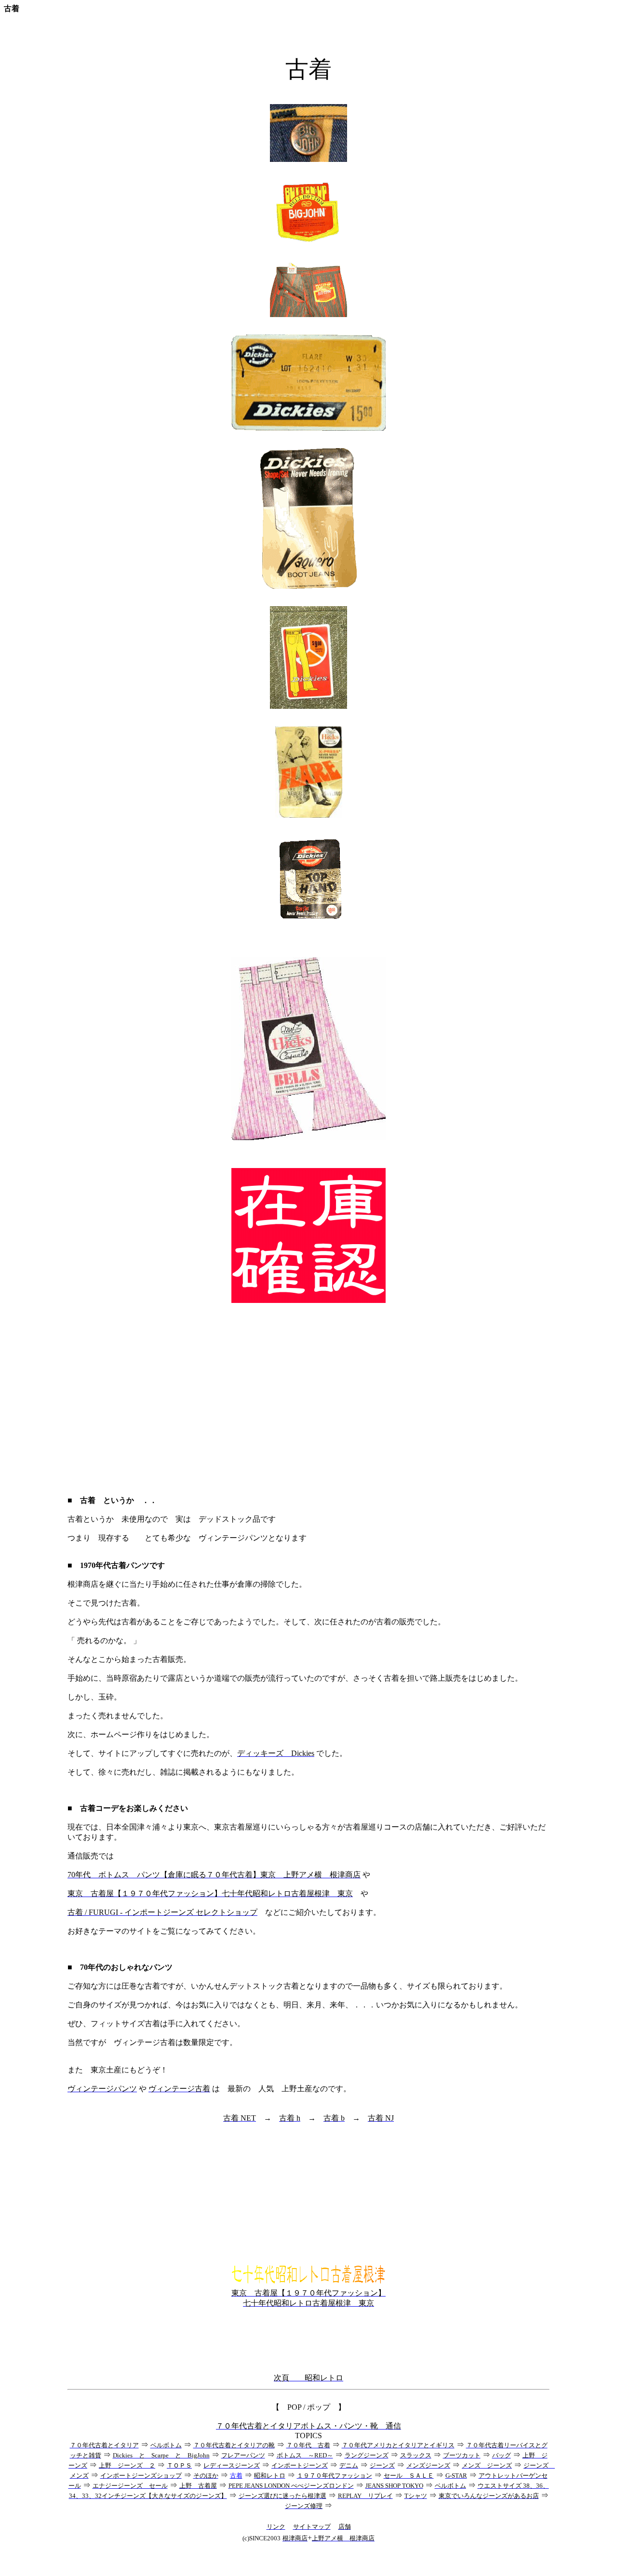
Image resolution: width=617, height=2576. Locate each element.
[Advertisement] (308, 1400)
